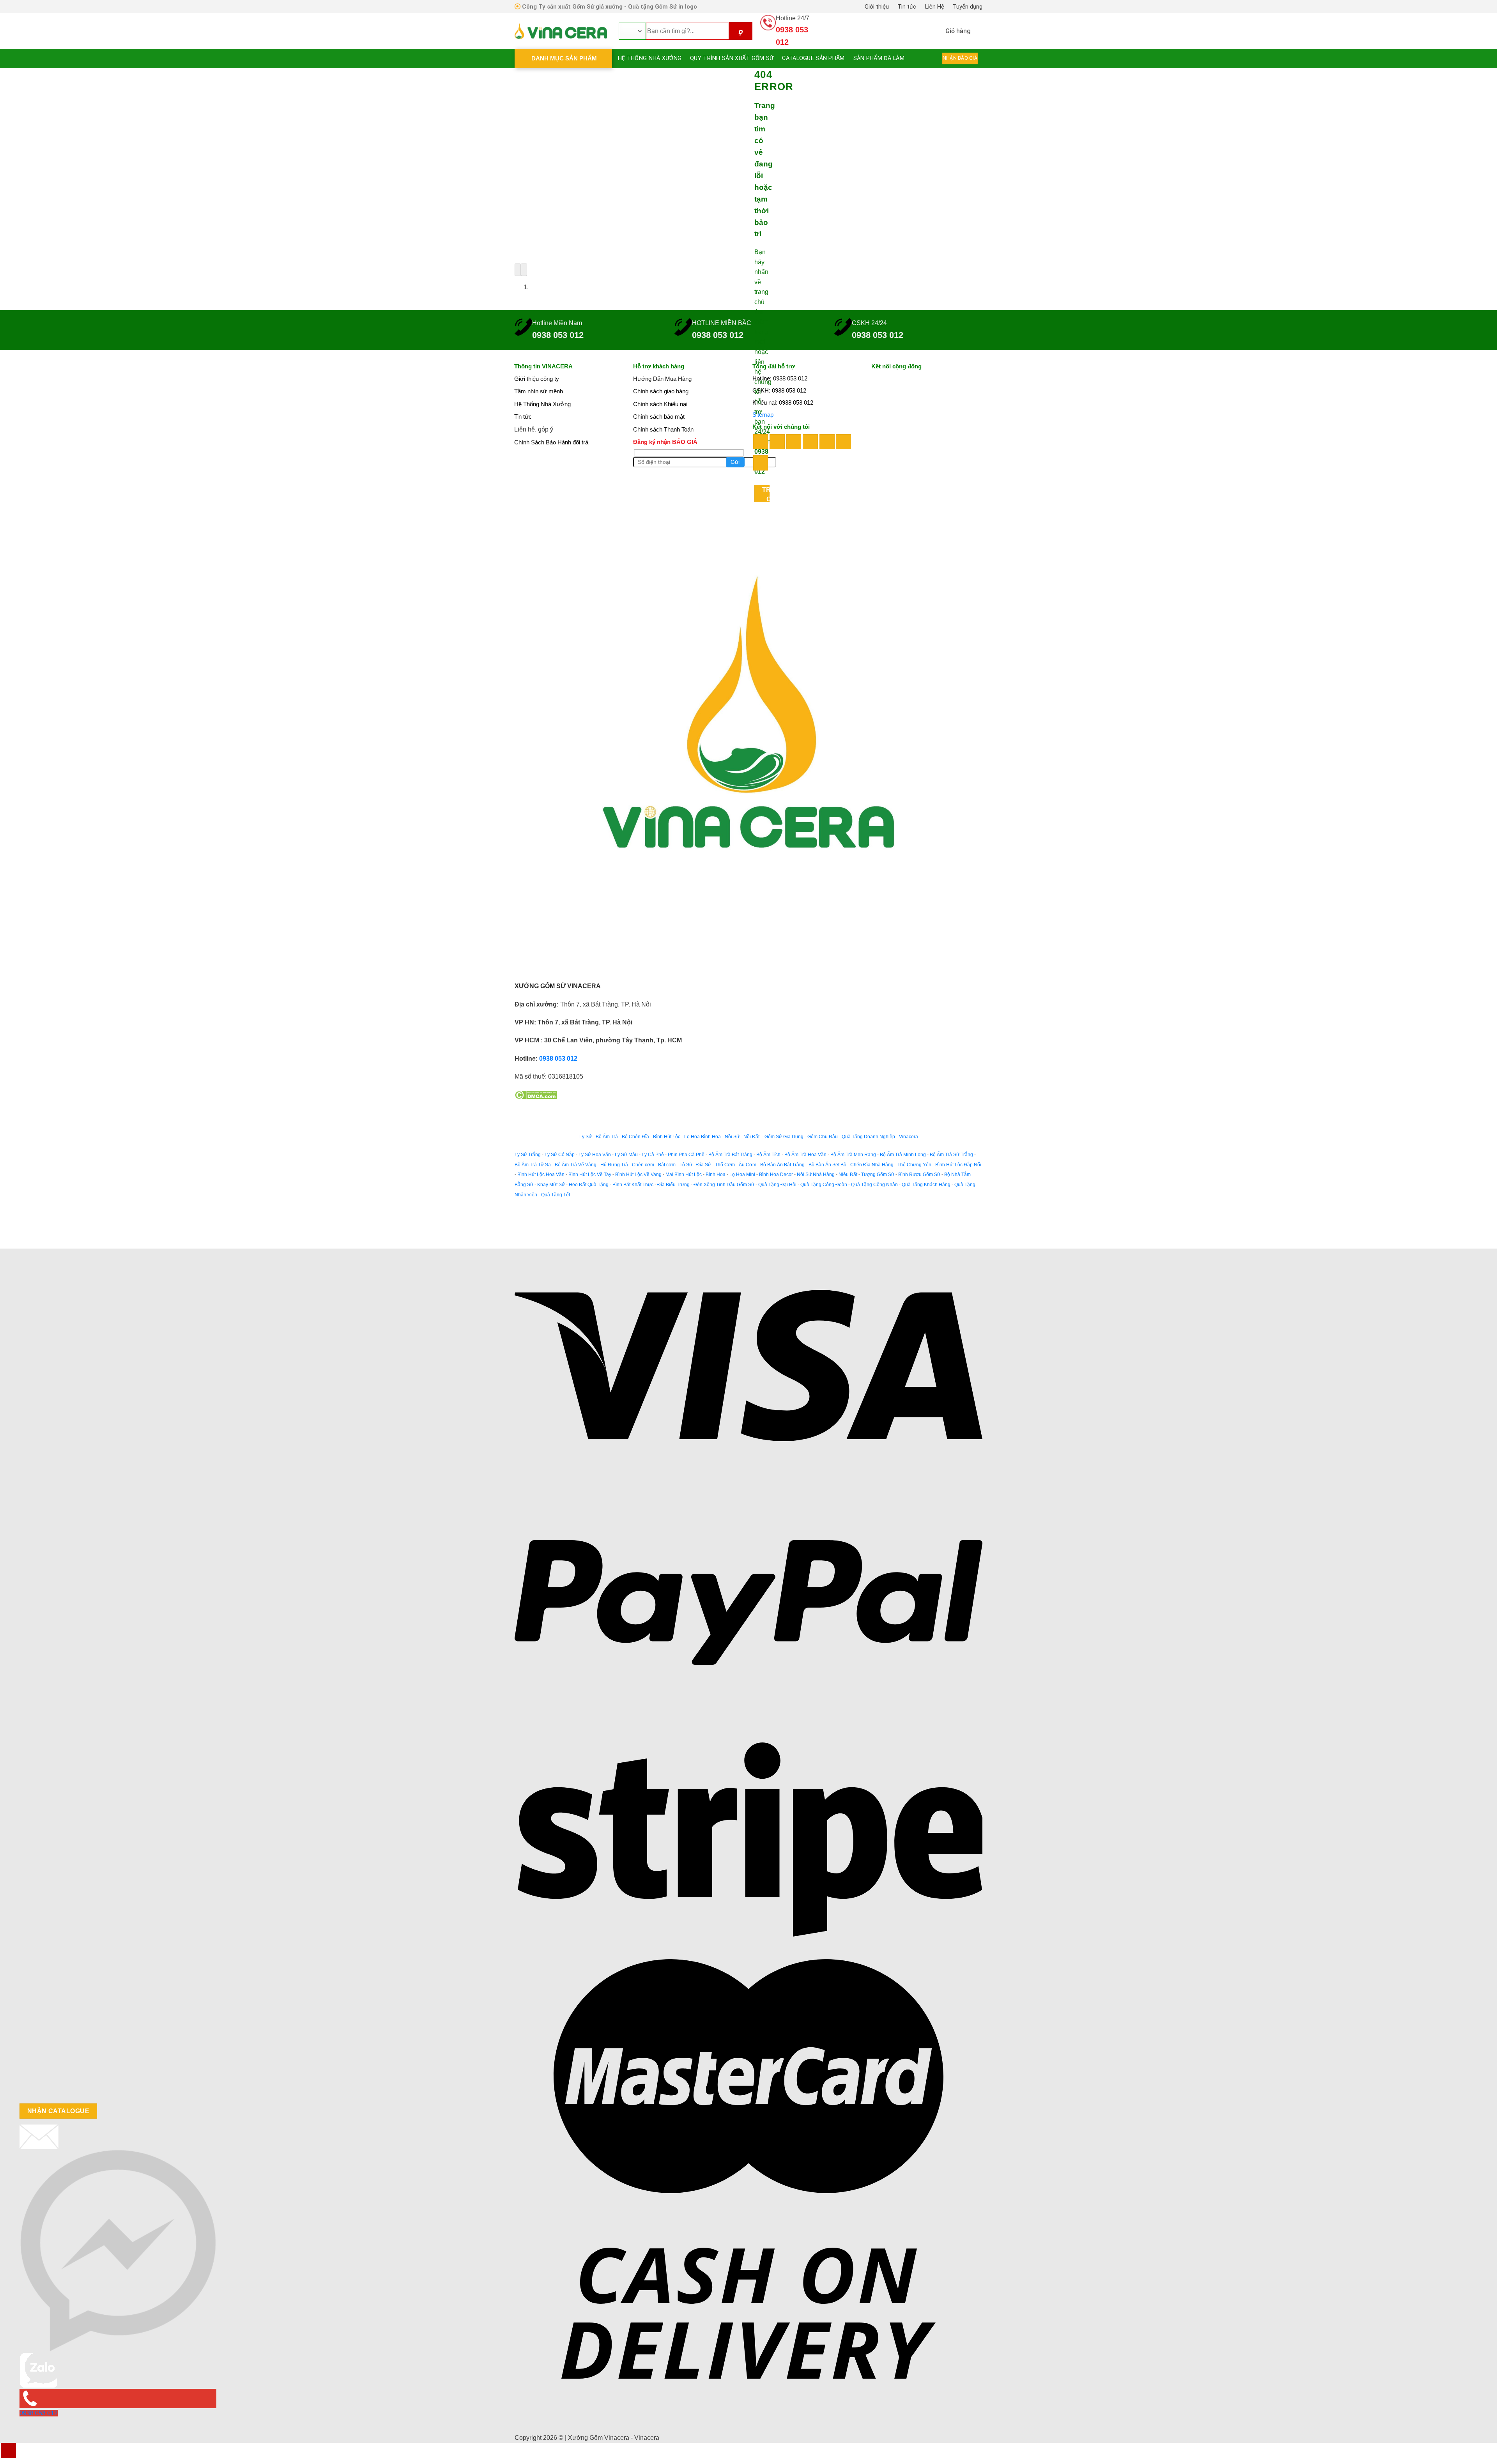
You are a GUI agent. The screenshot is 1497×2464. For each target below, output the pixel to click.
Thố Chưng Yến (914, 1165)
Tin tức (907, 7)
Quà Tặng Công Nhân (874, 1185)
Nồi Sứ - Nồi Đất (743, 1137)
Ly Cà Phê (653, 1155)
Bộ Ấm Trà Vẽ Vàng (576, 1165)
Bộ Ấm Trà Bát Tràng (730, 1155)
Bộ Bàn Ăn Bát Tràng (782, 1165)
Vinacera (908, 1137)
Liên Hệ (935, 7)
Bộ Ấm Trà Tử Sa (533, 1165)
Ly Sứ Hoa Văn (595, 1155)
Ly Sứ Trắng (528, 1155)
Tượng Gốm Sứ (878, 1175)
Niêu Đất (848, 1175)
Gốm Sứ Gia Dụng (784, 1137)
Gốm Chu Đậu (823, 1137)
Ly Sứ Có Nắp (560, 1155)
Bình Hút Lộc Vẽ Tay (590, 1175)
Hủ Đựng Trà (614, 1165)
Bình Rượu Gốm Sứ (919, 1175)
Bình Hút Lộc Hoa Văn (541, 1175)
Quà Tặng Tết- (556, 1195)
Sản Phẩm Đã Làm (879, 58)
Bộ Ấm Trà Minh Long (903, 1155)
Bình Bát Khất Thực (633, 1185)
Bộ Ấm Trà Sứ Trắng (951, 1155)
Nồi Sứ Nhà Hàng (816, 1175)
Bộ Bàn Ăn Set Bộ (827, 1165)
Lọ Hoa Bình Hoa (702, 1137)
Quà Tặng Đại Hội (777, 1185)
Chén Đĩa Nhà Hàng (872, 1165)
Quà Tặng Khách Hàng (926, 1185)
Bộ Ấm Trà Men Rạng (853, 1155)
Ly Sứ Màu (626, 1155)
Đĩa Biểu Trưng (673, 1185)
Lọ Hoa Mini (742, 1175)
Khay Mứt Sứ (551, 1185)
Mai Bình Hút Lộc (683, 1175)
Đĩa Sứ (704, 1165)
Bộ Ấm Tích (768, 1155)
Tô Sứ (686, 1165)
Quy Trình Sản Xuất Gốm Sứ (732, 58)
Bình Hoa (716, 1175)
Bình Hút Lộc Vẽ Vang (638, 1175)
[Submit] (741, 31)
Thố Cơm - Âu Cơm (736, 1165)
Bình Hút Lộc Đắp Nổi (958, 1165)
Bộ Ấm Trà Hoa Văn (805, 1155)
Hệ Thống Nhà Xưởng (650, 58)
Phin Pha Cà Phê (686, 1155)
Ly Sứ (586, 1137)
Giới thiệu (877, 7)
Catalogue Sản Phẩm (813, 58)
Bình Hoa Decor (776, 1175)
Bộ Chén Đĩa (635, 1137)
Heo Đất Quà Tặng (589, 1185)
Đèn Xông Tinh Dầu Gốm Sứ (724, 1185)
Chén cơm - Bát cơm (654, 1165)
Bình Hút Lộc (667, 1137)
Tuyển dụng (968, 7)
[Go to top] (8, 2451)
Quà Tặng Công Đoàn (824, 1185)
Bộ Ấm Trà (607, 1137)
